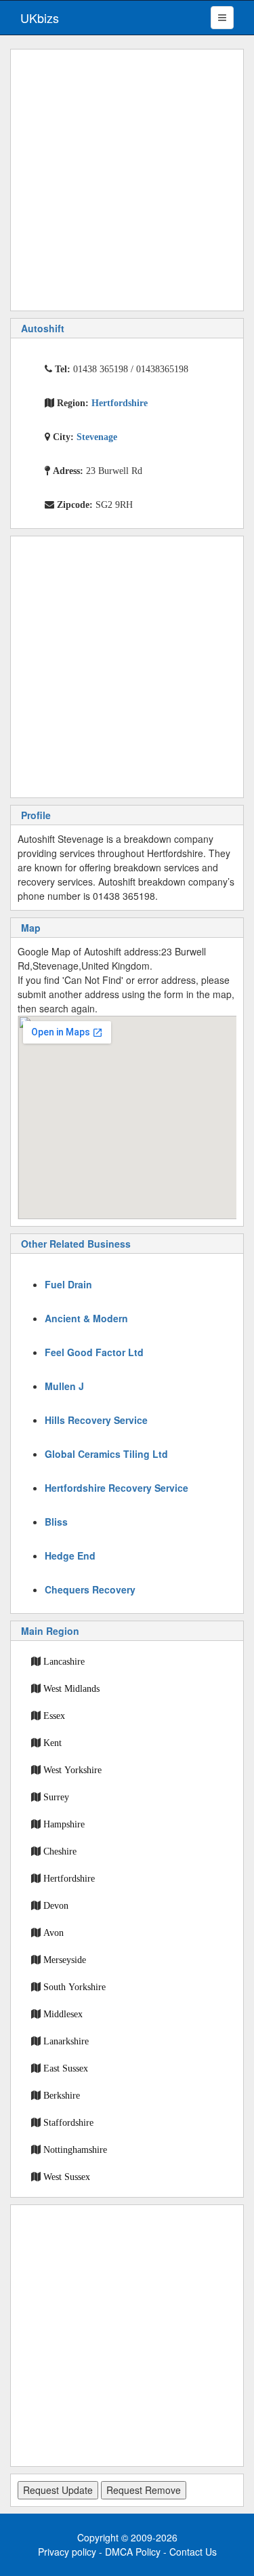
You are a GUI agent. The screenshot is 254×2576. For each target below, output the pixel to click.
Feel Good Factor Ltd (94, 1352)
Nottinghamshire (75, 2149)
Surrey (56, 1797)
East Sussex (66, 2068)
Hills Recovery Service (96, 1420)
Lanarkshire (66, 2041)
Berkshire (62, 2095)
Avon (54, 1933)
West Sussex (67, 2177)
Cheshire (60, 1851)
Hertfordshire (69, 1878)
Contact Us (193, 2552)
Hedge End (70, 1555)
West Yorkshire (72, 1770)
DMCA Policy (133, 2552)
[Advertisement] (127, 180)
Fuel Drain (68, 1284)
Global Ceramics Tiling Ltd (106, 1454)
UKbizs (40, 18)
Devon (56, 1905)
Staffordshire (68, 2122)
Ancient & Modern (86, 1318)
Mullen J (64, 1386)
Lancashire (64, 1661)
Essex (54, 1716)
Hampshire (64, 1824)
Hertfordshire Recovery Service (117, 1488)
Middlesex (63, 2014)
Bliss (56, 1522)
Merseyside (65, 1960)
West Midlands (71, 1688)
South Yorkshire (75, 1987)
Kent (52, 1743)
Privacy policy (67, 2552)
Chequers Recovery (90, 1589)
